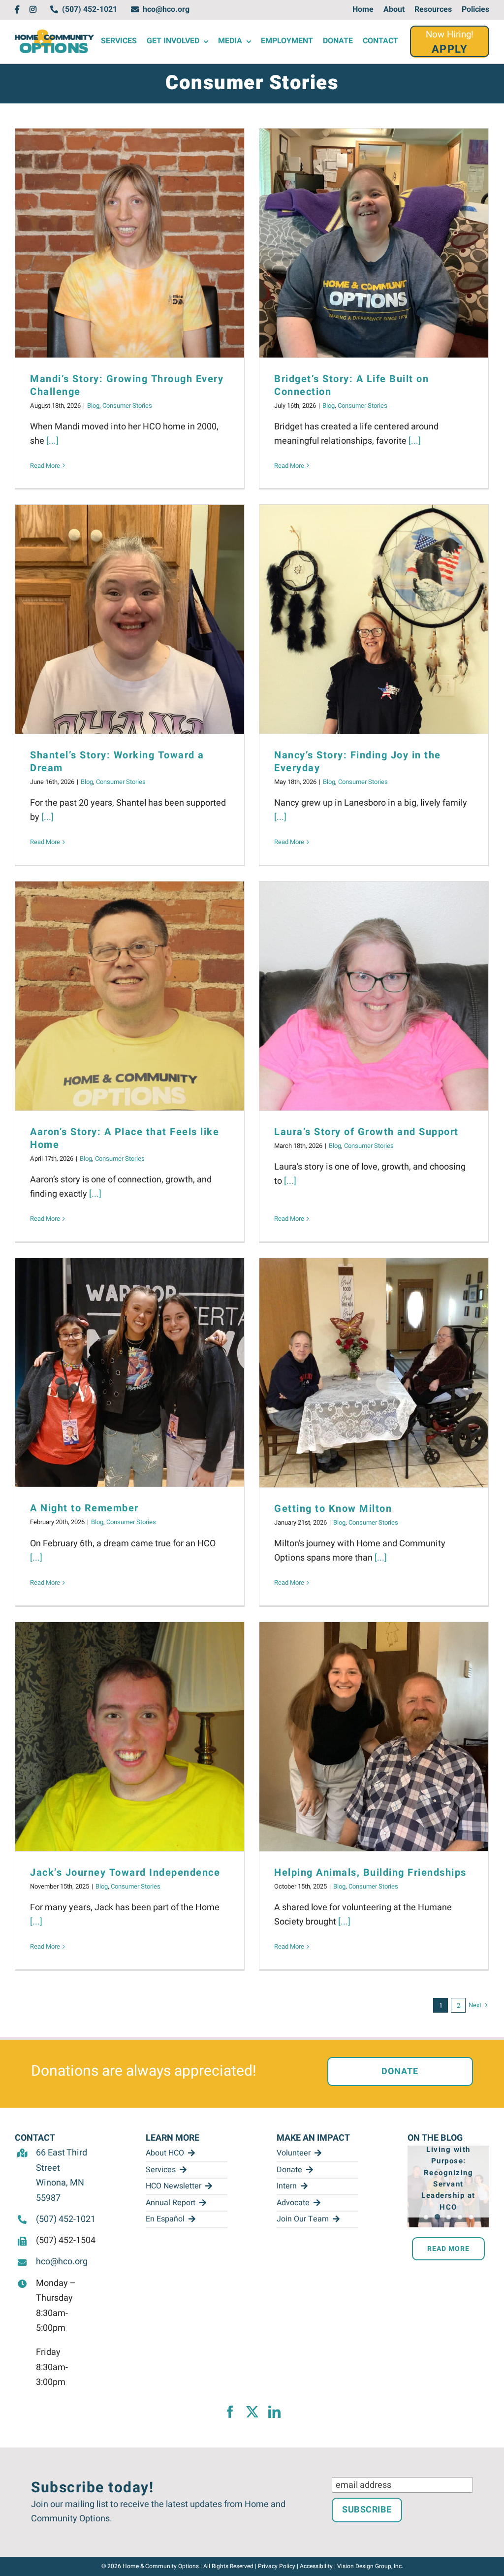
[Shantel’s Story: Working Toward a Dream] (130, 619)
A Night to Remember (84, 1508)
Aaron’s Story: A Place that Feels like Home (125, 1138)
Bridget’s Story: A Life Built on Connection (351, 385)
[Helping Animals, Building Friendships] (374, 1737)
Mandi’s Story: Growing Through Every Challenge (127, 385)
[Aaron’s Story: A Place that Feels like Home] (130, 996)
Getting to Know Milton (333, 1509)
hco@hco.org (62, 2262)
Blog (93, 406)
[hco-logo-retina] (54, 34)
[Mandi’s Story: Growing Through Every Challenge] (130, 243)
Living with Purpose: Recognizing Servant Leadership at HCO (448, 2178)
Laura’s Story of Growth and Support (366, 1132)
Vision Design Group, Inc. (370, 2566)
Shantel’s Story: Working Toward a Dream (117, 762)
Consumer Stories (127, 406)
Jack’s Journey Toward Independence (125, 1873)
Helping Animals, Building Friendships (370, 1873)
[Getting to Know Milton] (374, 1373)
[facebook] (230, 2412)
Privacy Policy (277, 2566)
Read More (45, 466)
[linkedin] (274, 2412)
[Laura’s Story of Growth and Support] (374, 996)
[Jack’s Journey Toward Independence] (130, 1737)
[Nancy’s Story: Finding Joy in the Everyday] (374, 619)
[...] (52, 441)
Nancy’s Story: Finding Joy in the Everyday (358, 762)
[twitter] (252, 2412)
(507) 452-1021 (66, 2219)
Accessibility (316, 2566)
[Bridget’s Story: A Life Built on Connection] (374, 243)
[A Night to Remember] (130, 1372)
